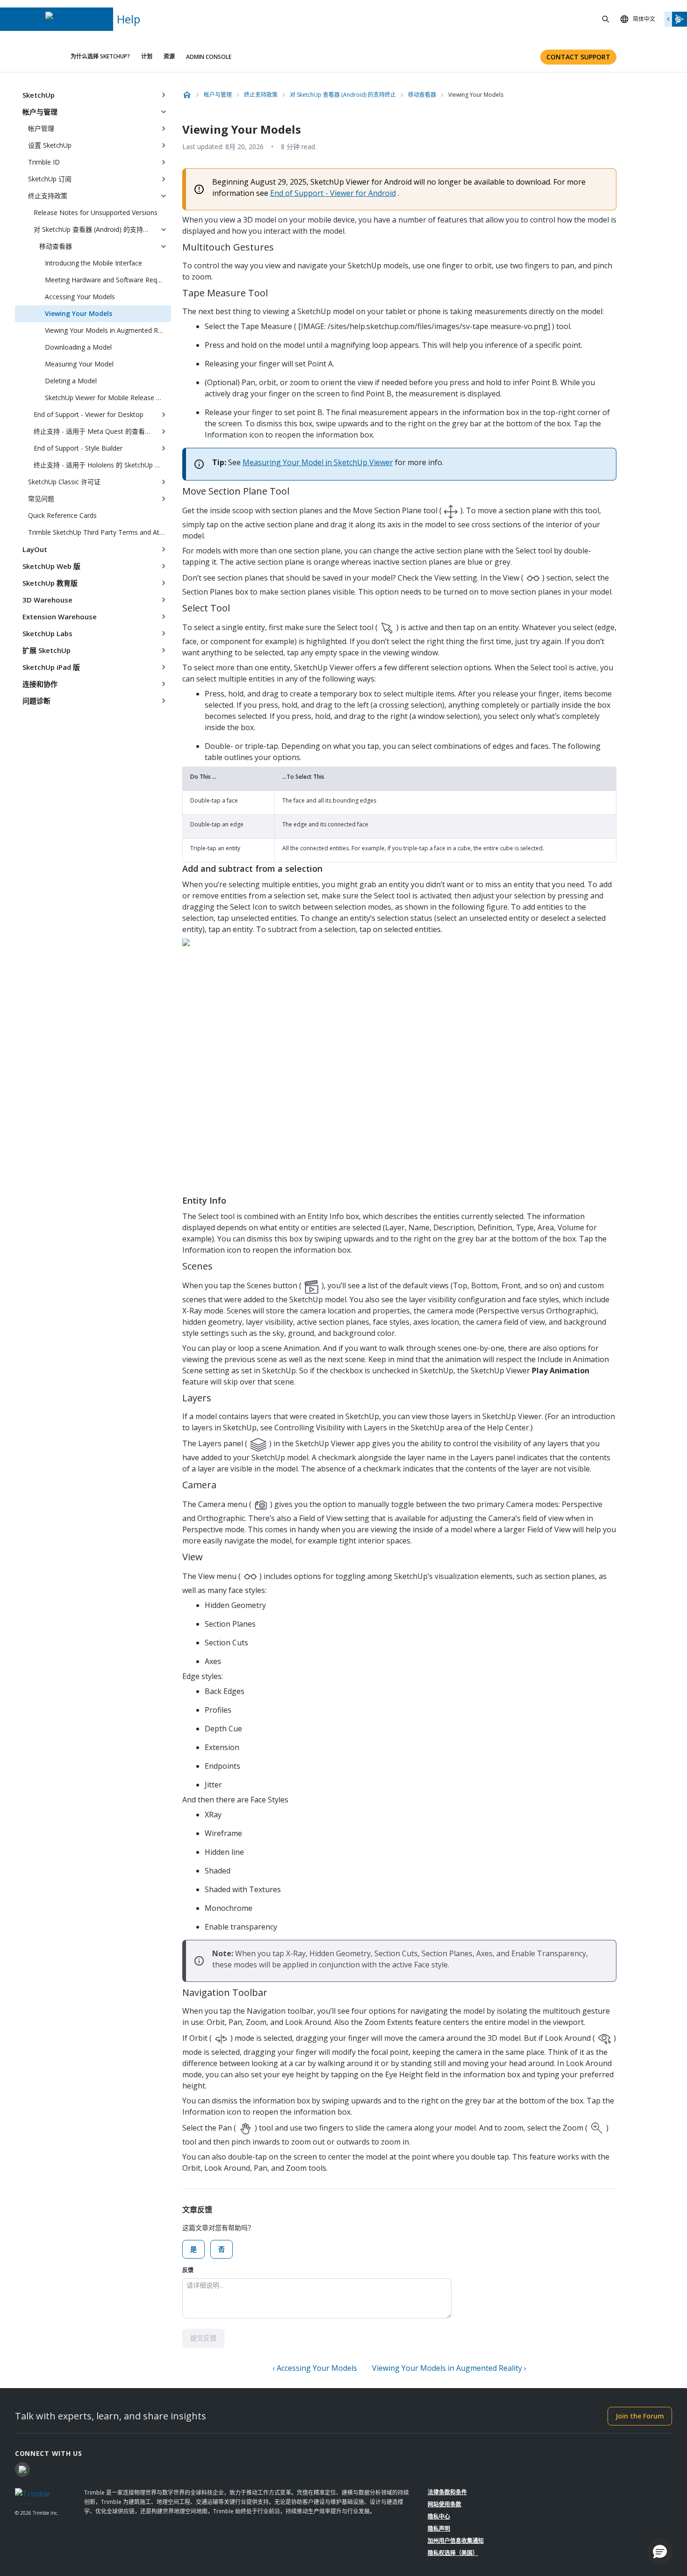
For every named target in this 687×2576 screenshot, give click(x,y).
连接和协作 (40, 684)
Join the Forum (640, 2416)
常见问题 (41, 499)
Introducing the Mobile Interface (93, 263)
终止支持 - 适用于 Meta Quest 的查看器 (93, 431)
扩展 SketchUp (47, 650)
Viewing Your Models (79, 313)
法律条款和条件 (447, 2492)
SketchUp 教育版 (50, 583)
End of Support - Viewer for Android (333, 193)
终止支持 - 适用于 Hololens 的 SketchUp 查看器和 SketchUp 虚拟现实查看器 (102, 465)
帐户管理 (41, 128)
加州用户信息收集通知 (456, 2541)
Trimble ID (44, 162)
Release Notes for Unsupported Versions (96, 212)
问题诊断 (36, 701)
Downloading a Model (78, 347)
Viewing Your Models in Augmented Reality (108, 330)
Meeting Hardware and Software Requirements (108, 280)
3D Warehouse (47, 600)
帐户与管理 (40, 112)
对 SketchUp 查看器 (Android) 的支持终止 (95, 229)
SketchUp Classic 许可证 (64, 482)
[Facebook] (22, 2469)
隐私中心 (439, 2516)
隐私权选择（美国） (453, 2553)
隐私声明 (439, 2529)
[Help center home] (187, 95)
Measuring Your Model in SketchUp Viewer (318, 462)
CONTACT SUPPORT (578, 57)
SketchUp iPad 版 (51, 667)
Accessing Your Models (80, 297)
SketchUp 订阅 (50, 179)
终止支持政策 (48, 196)
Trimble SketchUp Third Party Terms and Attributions (100, 532)
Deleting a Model (71, 381)
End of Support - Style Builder (78, 448)
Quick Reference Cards (62, 515)
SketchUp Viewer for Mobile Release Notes (108, 398)
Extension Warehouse (60, 617)
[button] (660, 2551)
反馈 (188, 2270)
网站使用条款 (444, 2504)
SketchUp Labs (47, 633)
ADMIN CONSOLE (209, 57)
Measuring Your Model (79, 364)
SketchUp (39, 95)
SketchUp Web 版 (51, 566)
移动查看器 (56, 246)
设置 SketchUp (50, 145)
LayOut (35, 549)
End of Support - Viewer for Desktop (89, 414)
